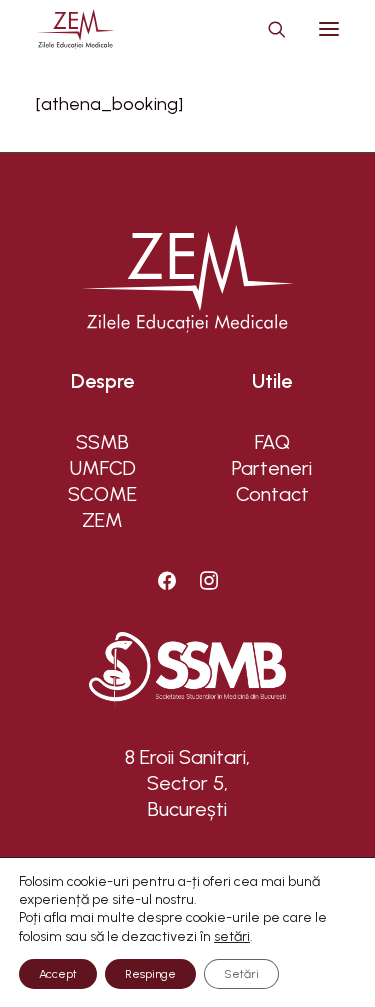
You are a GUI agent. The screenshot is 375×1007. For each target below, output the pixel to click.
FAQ (272, 442)
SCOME (102, 494)
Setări (241, 974)
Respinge (150, 974)
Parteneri (272, 468)
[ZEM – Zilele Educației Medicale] (75, 29)
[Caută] (268, 29)
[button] (329, 29)
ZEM (102, 520)
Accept (58, 974)
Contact (272, 494)
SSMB (102, 442)
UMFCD (103, 468)
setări (232, 936)
